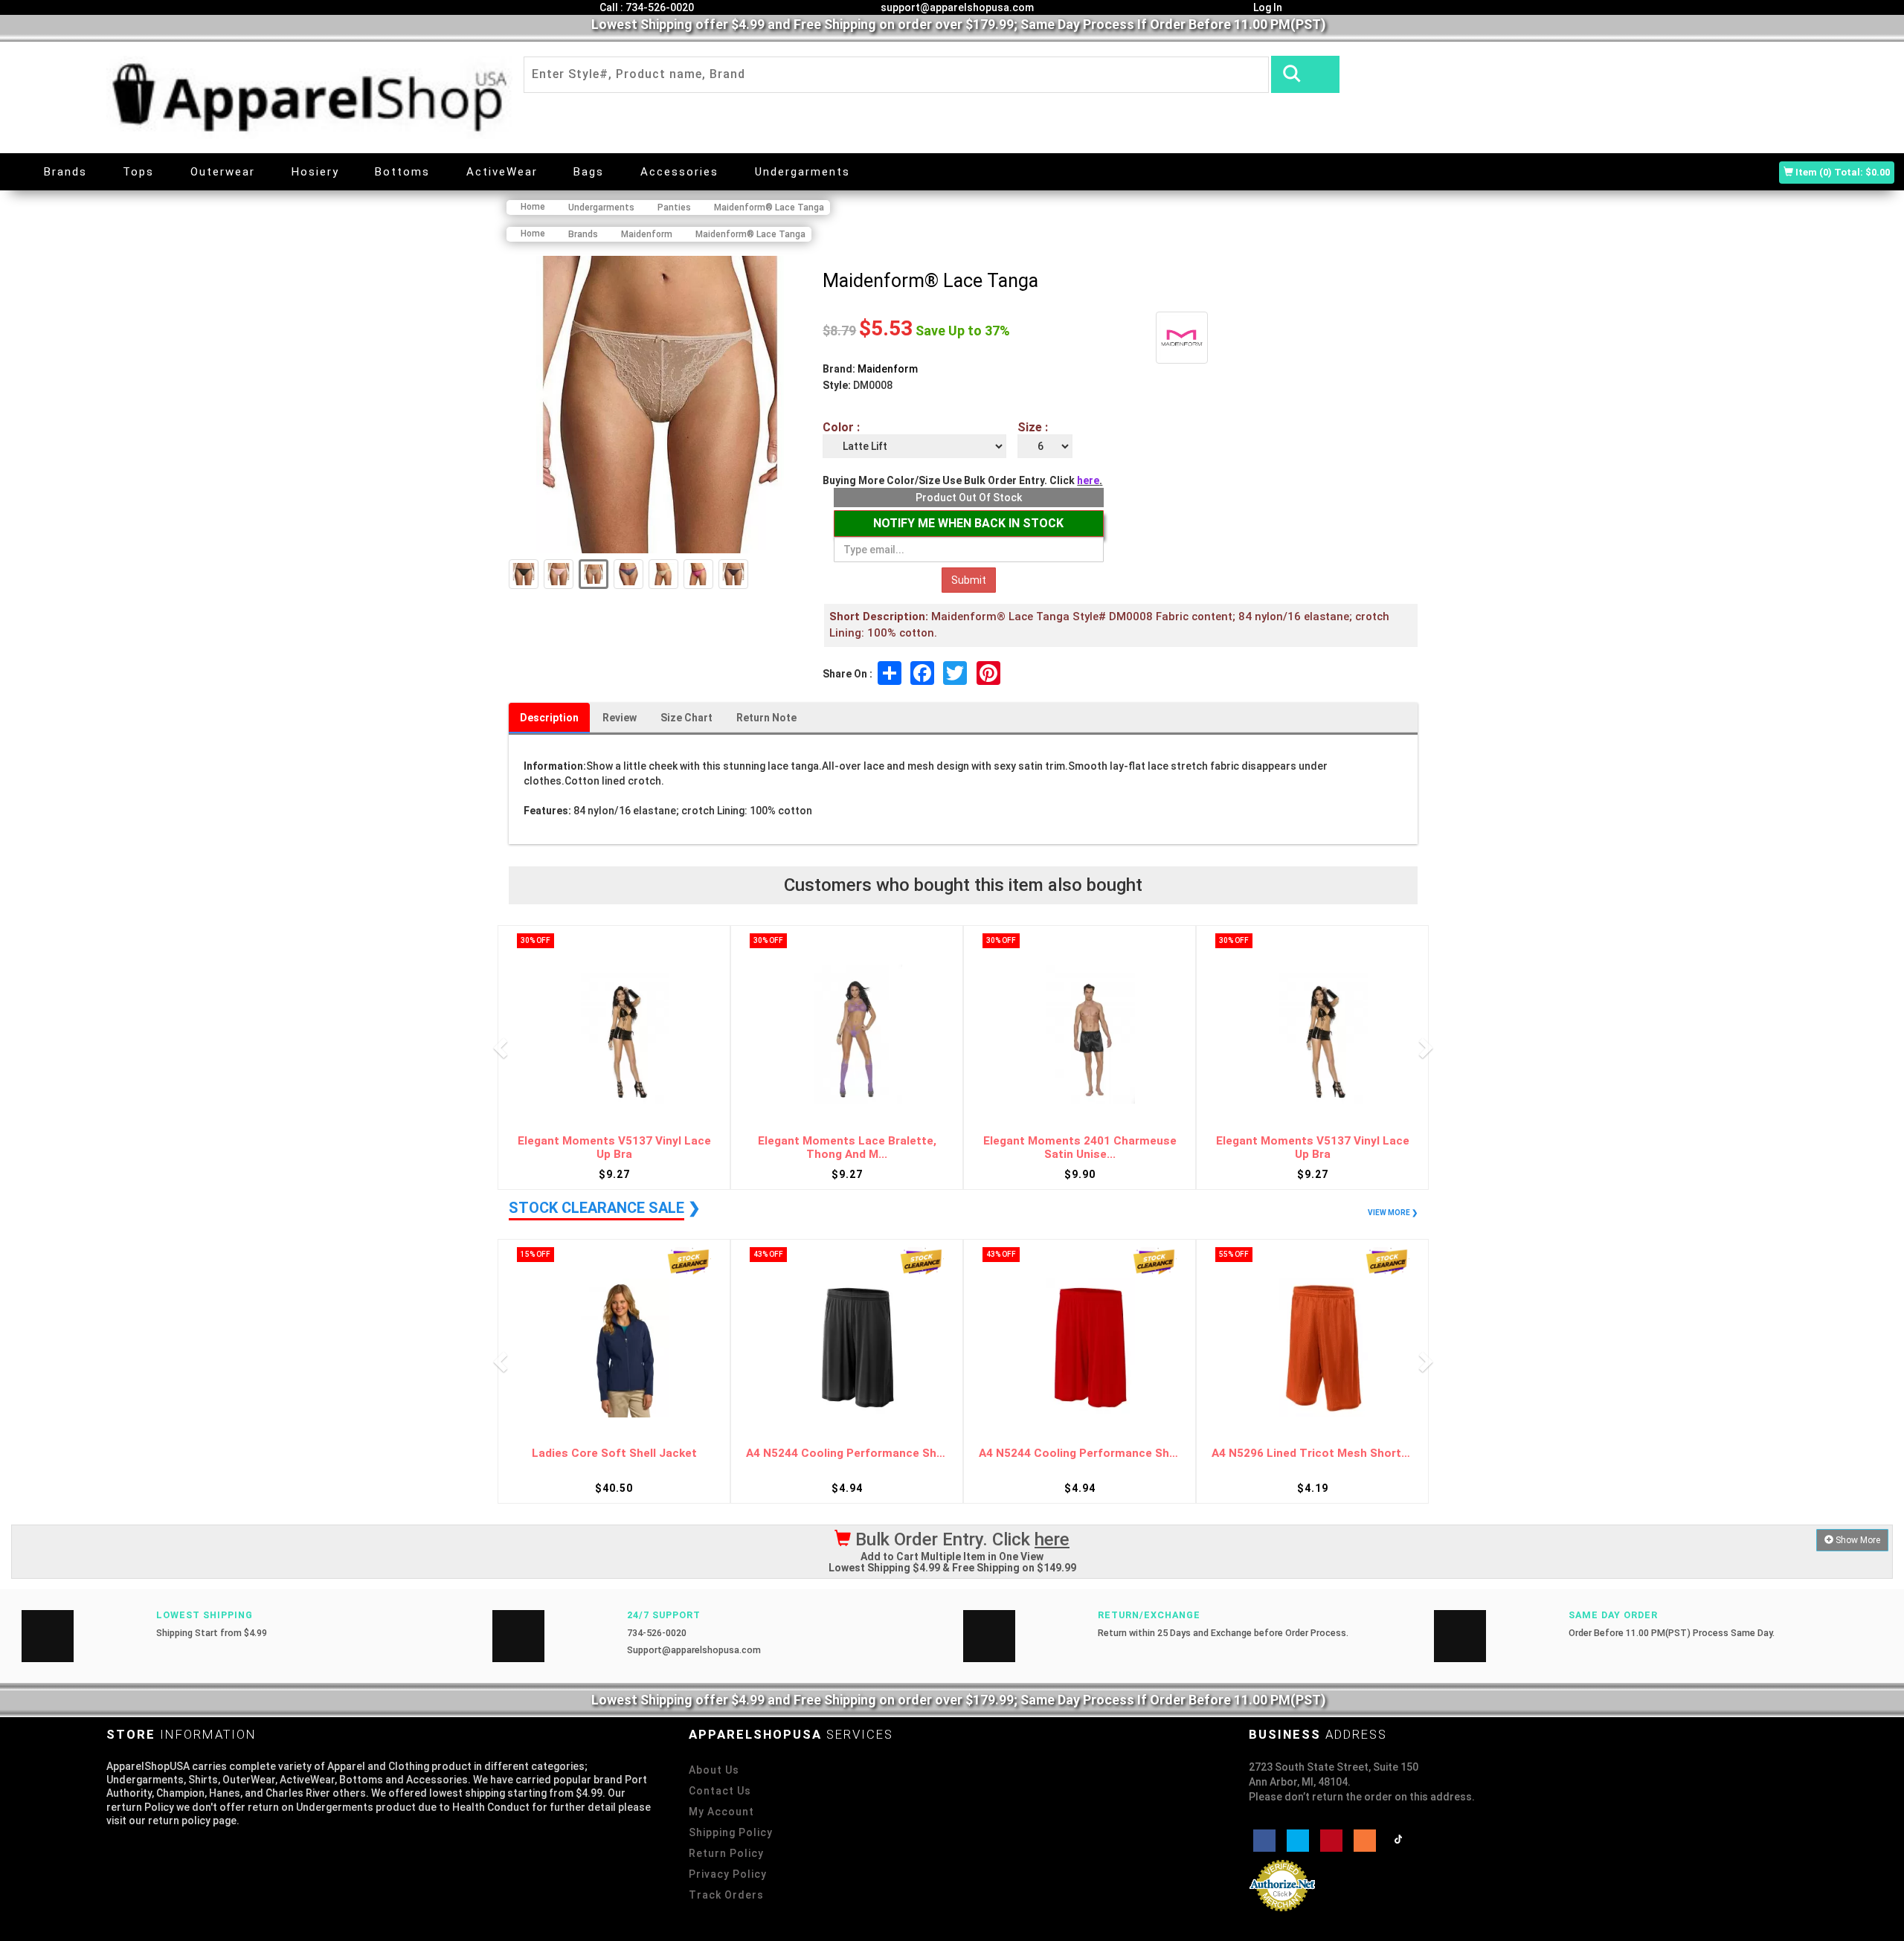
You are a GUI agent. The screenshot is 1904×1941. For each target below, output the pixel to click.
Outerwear (223, 172)
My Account (721, 1812)
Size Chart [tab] (686, 718)
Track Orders (726, 1895)
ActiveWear (502, 172)
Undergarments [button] (803, 172)
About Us (714, 1770)
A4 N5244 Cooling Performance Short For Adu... (847, 1454)
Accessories (679, 172)
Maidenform (888, 369)
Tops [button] (138, 172)
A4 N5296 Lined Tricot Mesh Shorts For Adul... (1312, 1454)
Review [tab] (620, 718)
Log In (1267, 7)
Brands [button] (65, 172)
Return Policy (726, 1853)
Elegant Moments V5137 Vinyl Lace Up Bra (614, 1148)
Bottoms (402, 172)
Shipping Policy (731, 1832)
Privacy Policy (728, 1874)
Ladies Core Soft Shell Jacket (614, 1454)
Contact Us (720, 1791)
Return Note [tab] (766, 718)
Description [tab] (549, 718)
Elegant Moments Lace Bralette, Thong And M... (847, 1148)
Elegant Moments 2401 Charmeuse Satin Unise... (1080, 1148)
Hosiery (315, 172)
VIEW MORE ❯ (1393, 1213)
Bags (589, 172)
